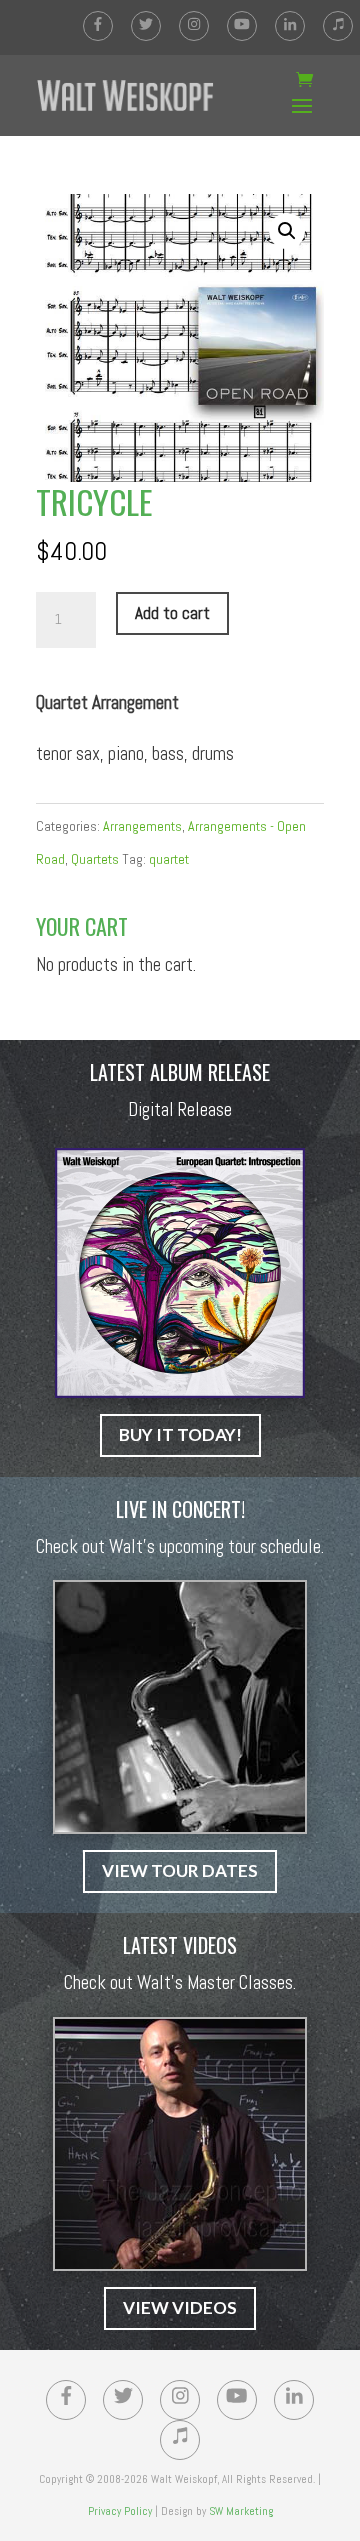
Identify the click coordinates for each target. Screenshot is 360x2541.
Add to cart (172, 613)
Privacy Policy (120, 2511)
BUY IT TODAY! (180, 1434)
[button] (287, 231)
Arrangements (142, 826)
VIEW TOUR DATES (180, 1870)
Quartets (95, 859)
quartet (169, 859)
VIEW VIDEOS (180, 2307)
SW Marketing (241, 2511)
